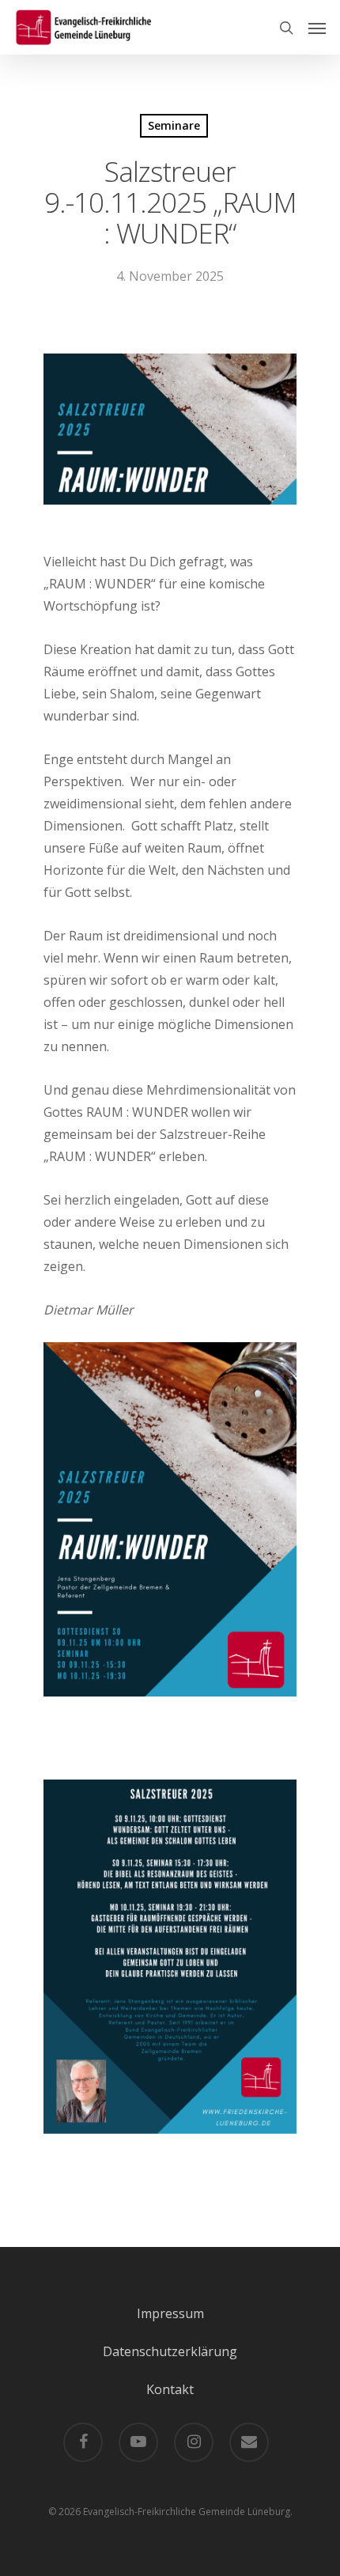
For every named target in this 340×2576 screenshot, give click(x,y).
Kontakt (170, 2389)
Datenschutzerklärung (170, 2351)
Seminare (174, 125)
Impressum (170, 2313)
